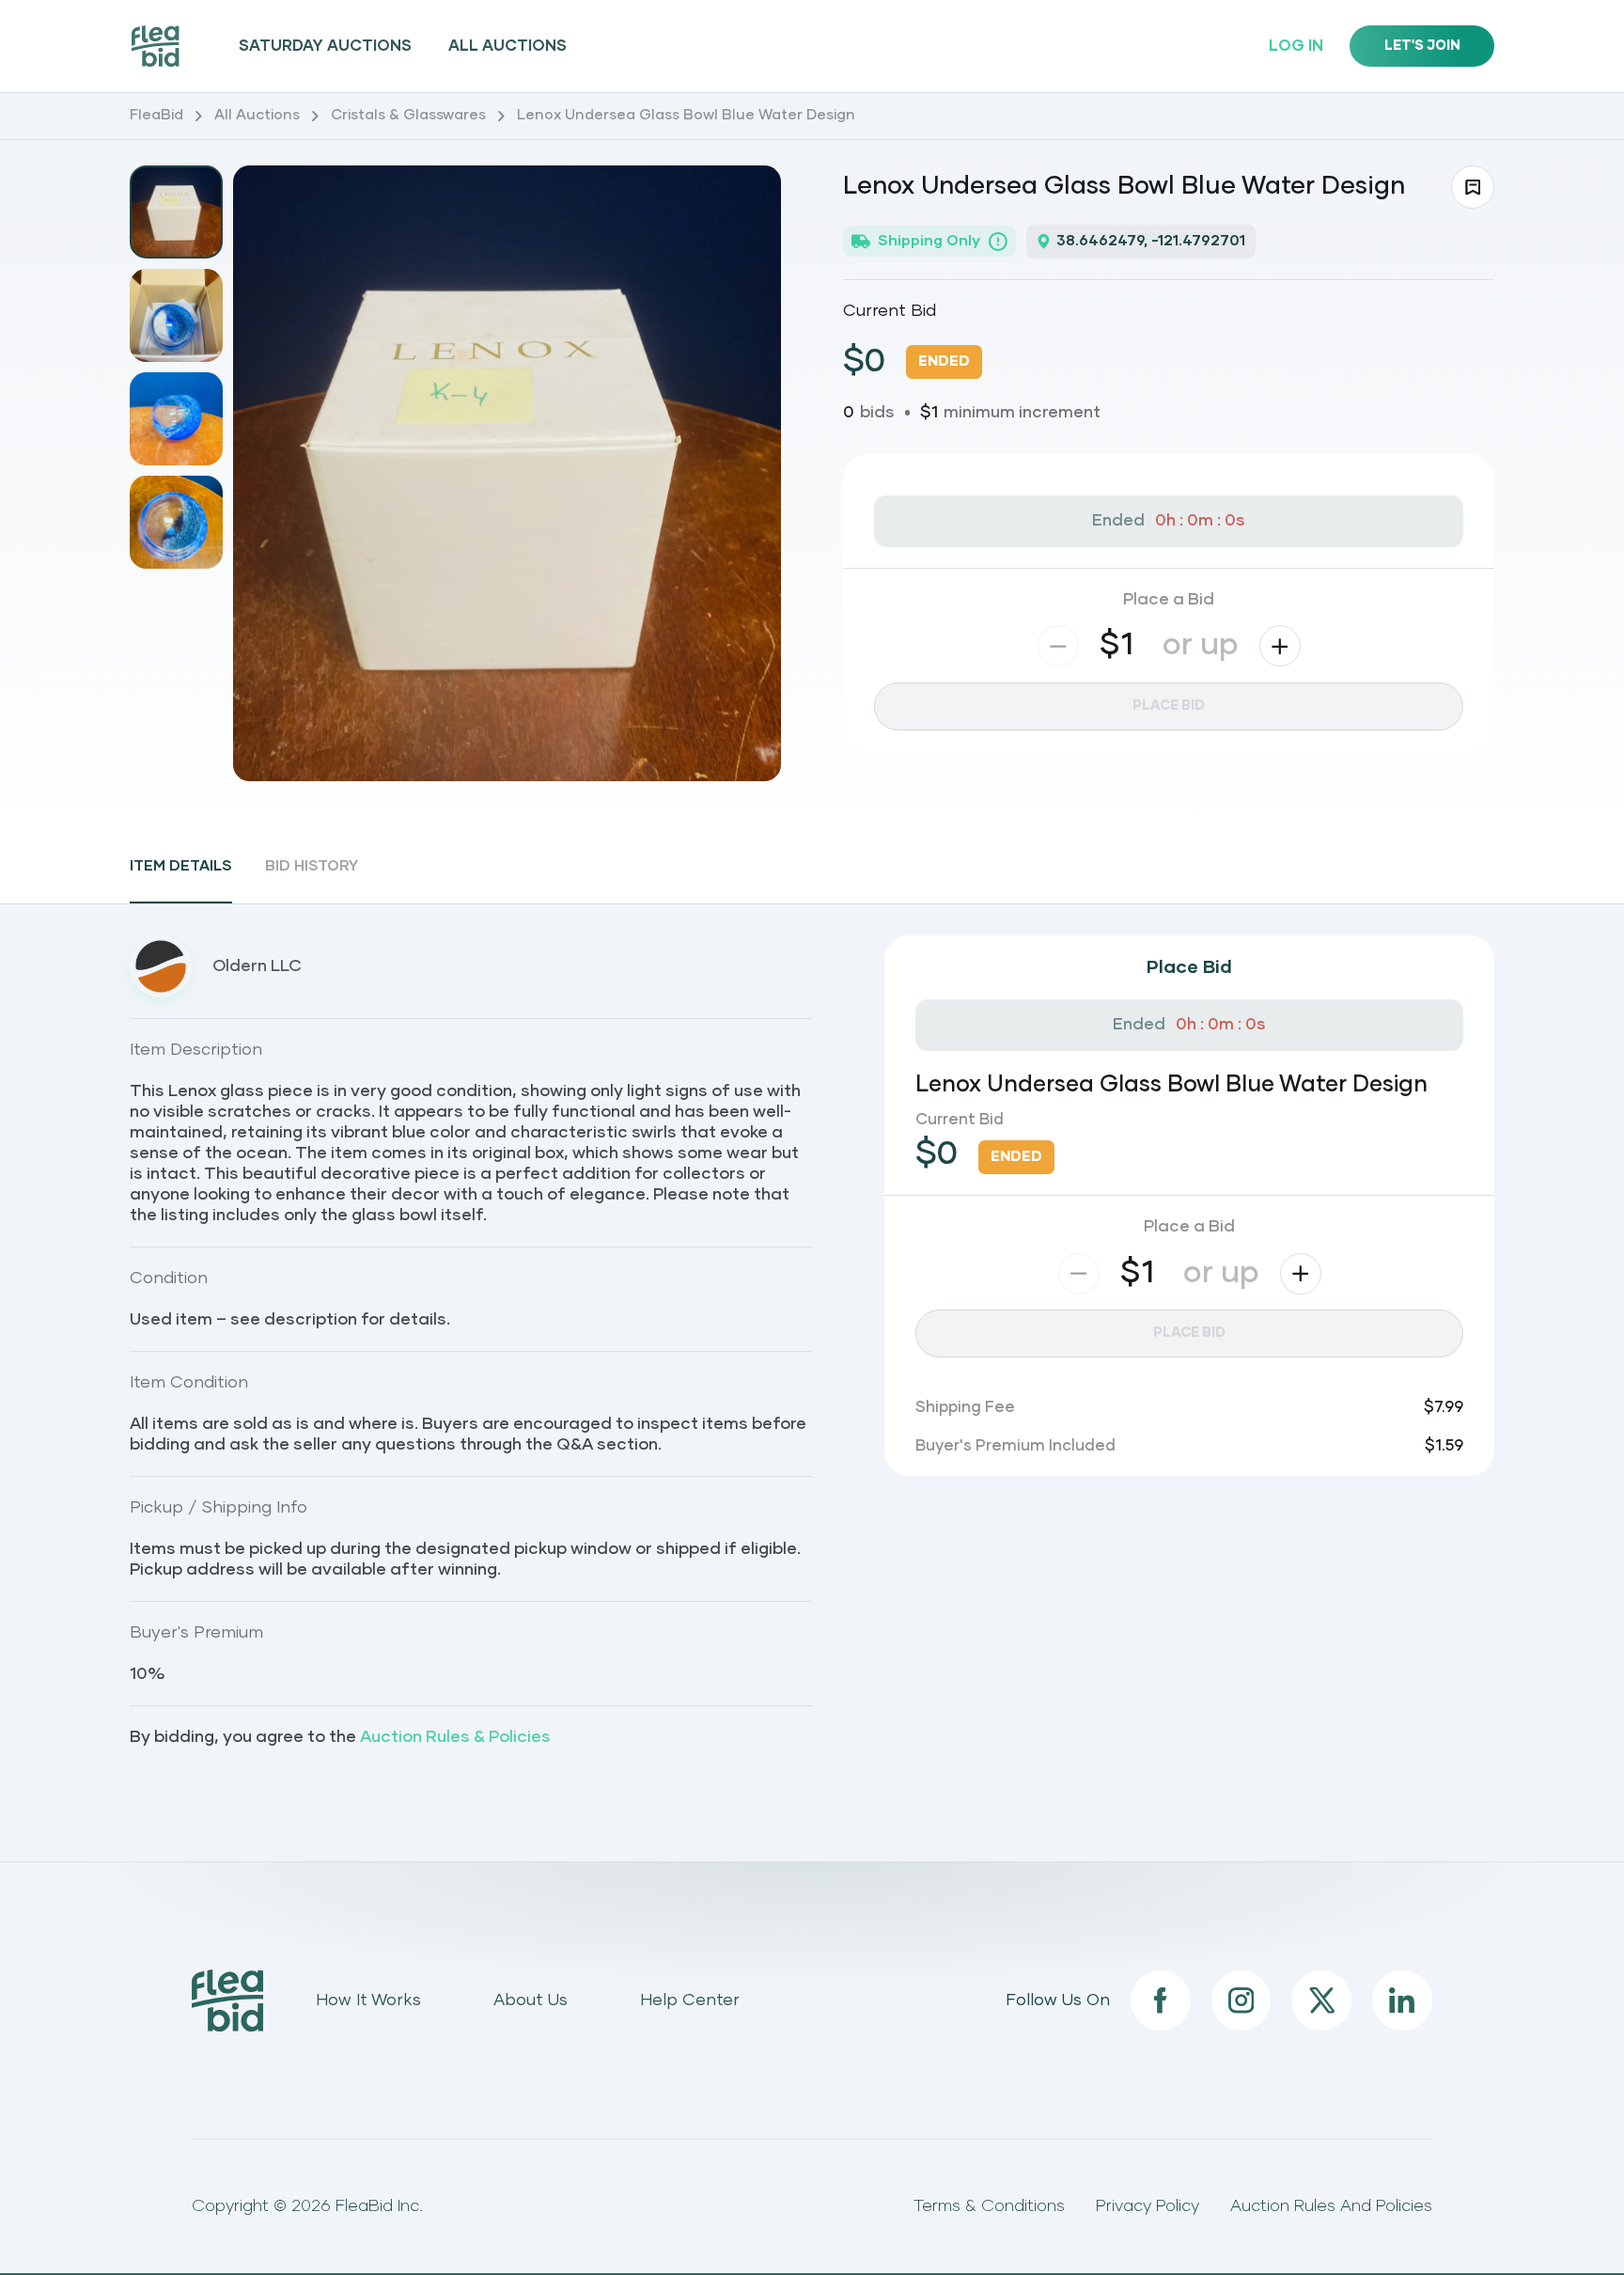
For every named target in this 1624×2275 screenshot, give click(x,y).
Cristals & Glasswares (408, 115)
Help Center (690, 2000)
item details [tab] (181, 866)
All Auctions (507, 46)
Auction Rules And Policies (1331, 2206)
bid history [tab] (312, 866)
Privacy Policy (1148, 2206)
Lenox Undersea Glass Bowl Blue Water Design (686, 115)
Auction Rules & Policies (455, 1737)
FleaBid (156, 115)
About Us (531, 2000)
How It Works (368, 2000)
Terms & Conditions (989, 2206)
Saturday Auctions (325, 46)
